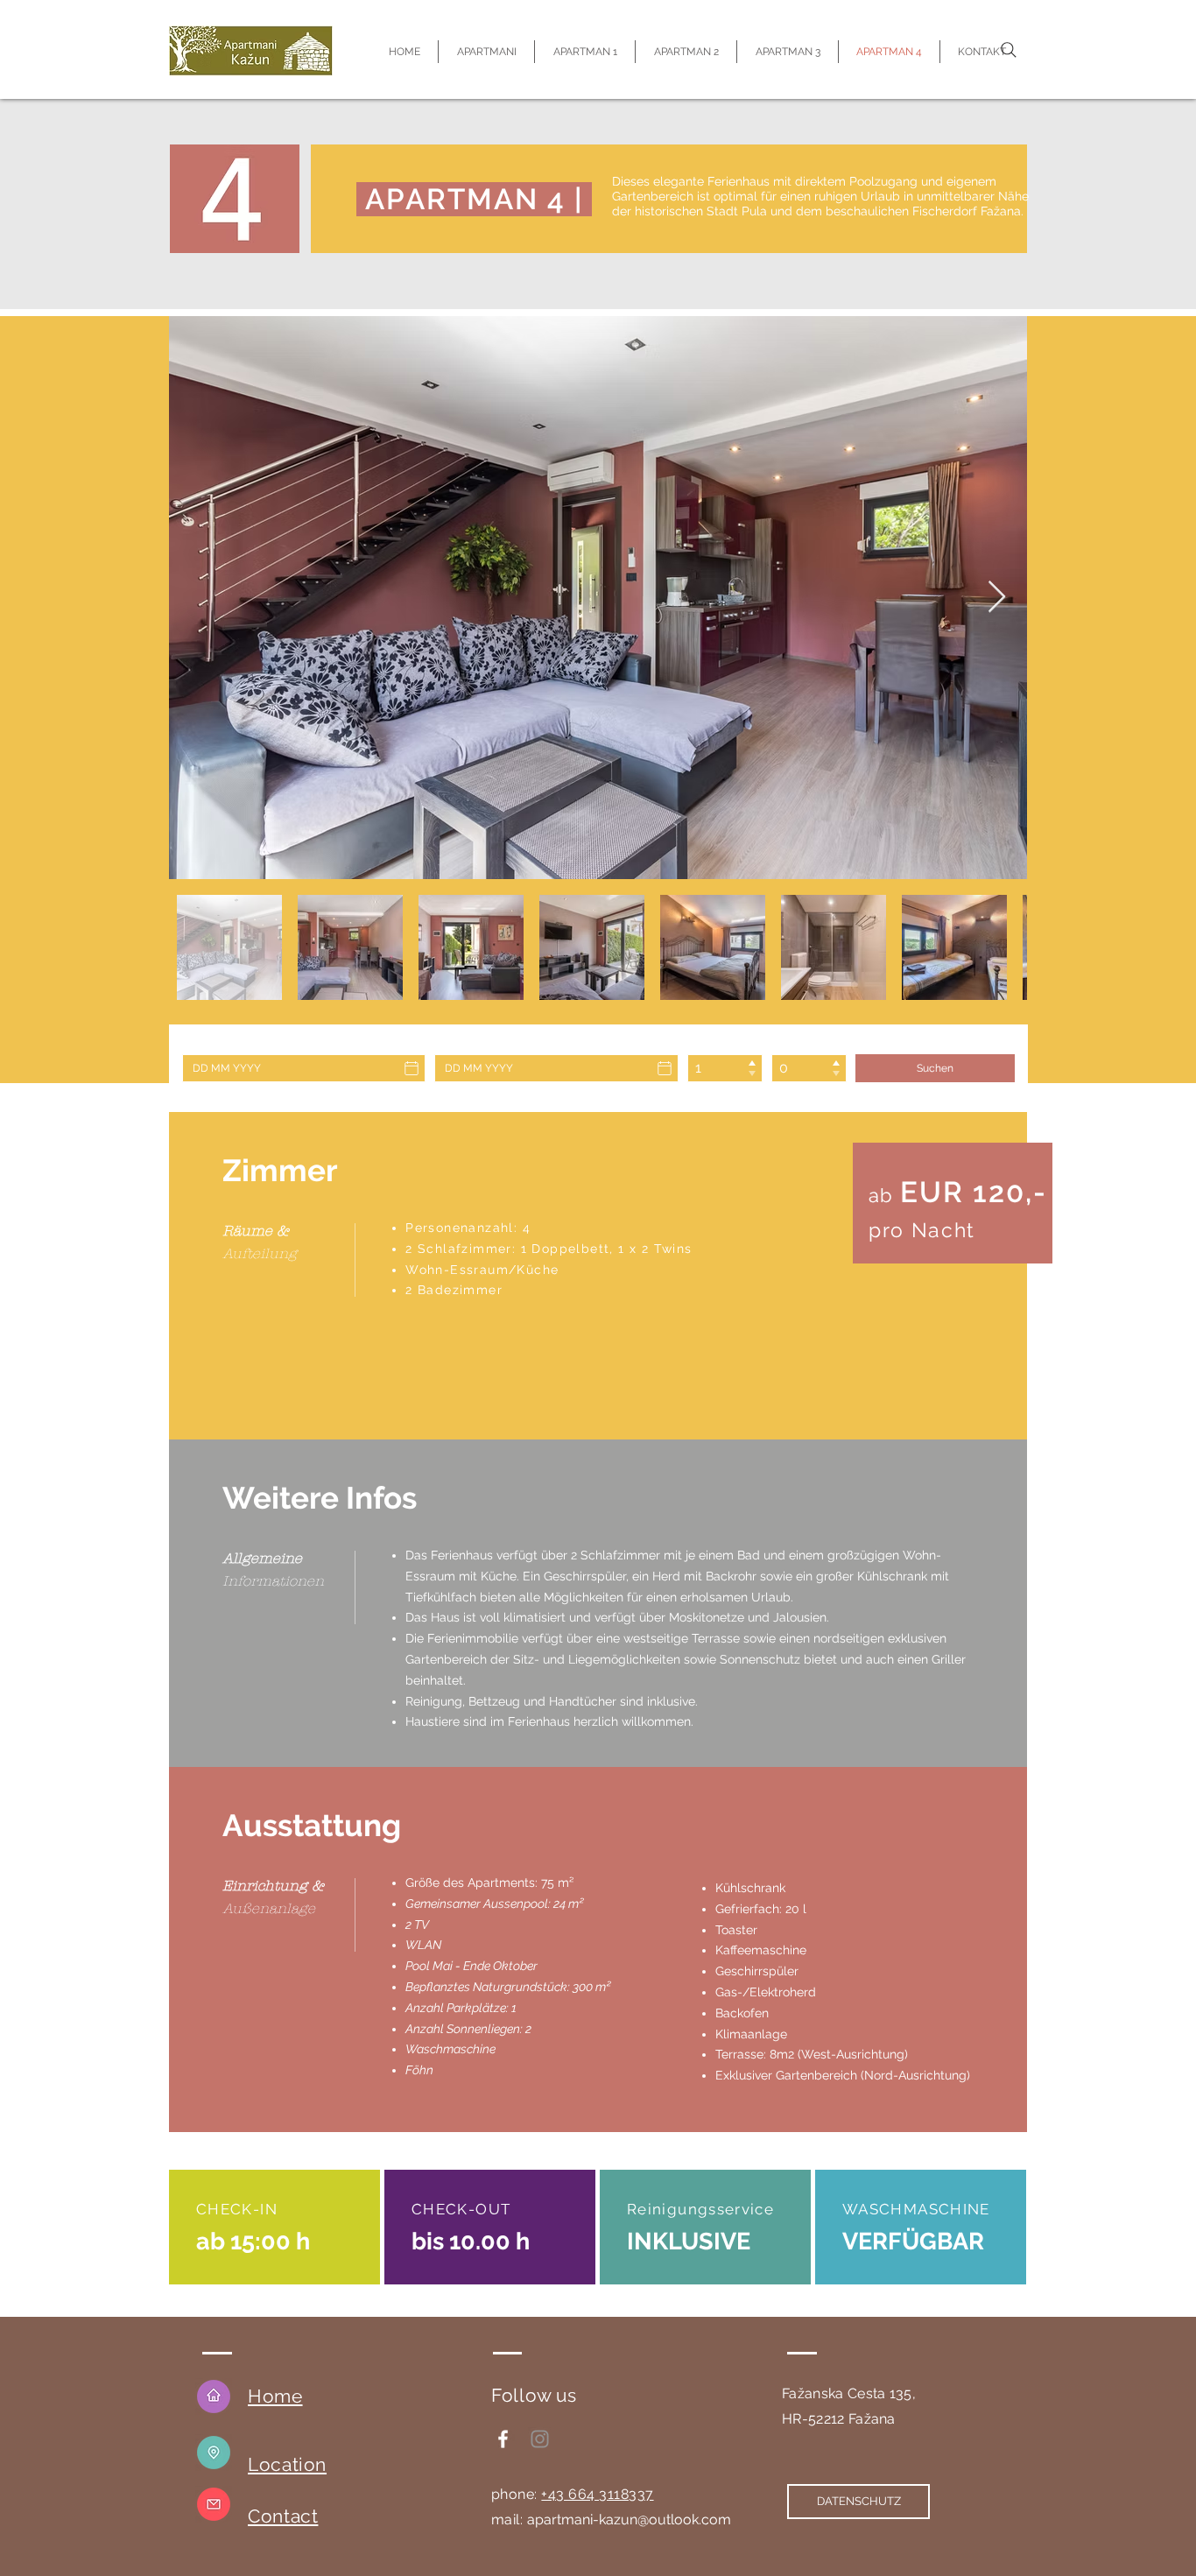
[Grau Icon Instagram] (540, 2439)
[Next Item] (997, 598)
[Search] (1009, 50)
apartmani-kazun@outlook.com (629, 2520)
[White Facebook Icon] (503, 2439)
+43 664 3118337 (597, 2494)
